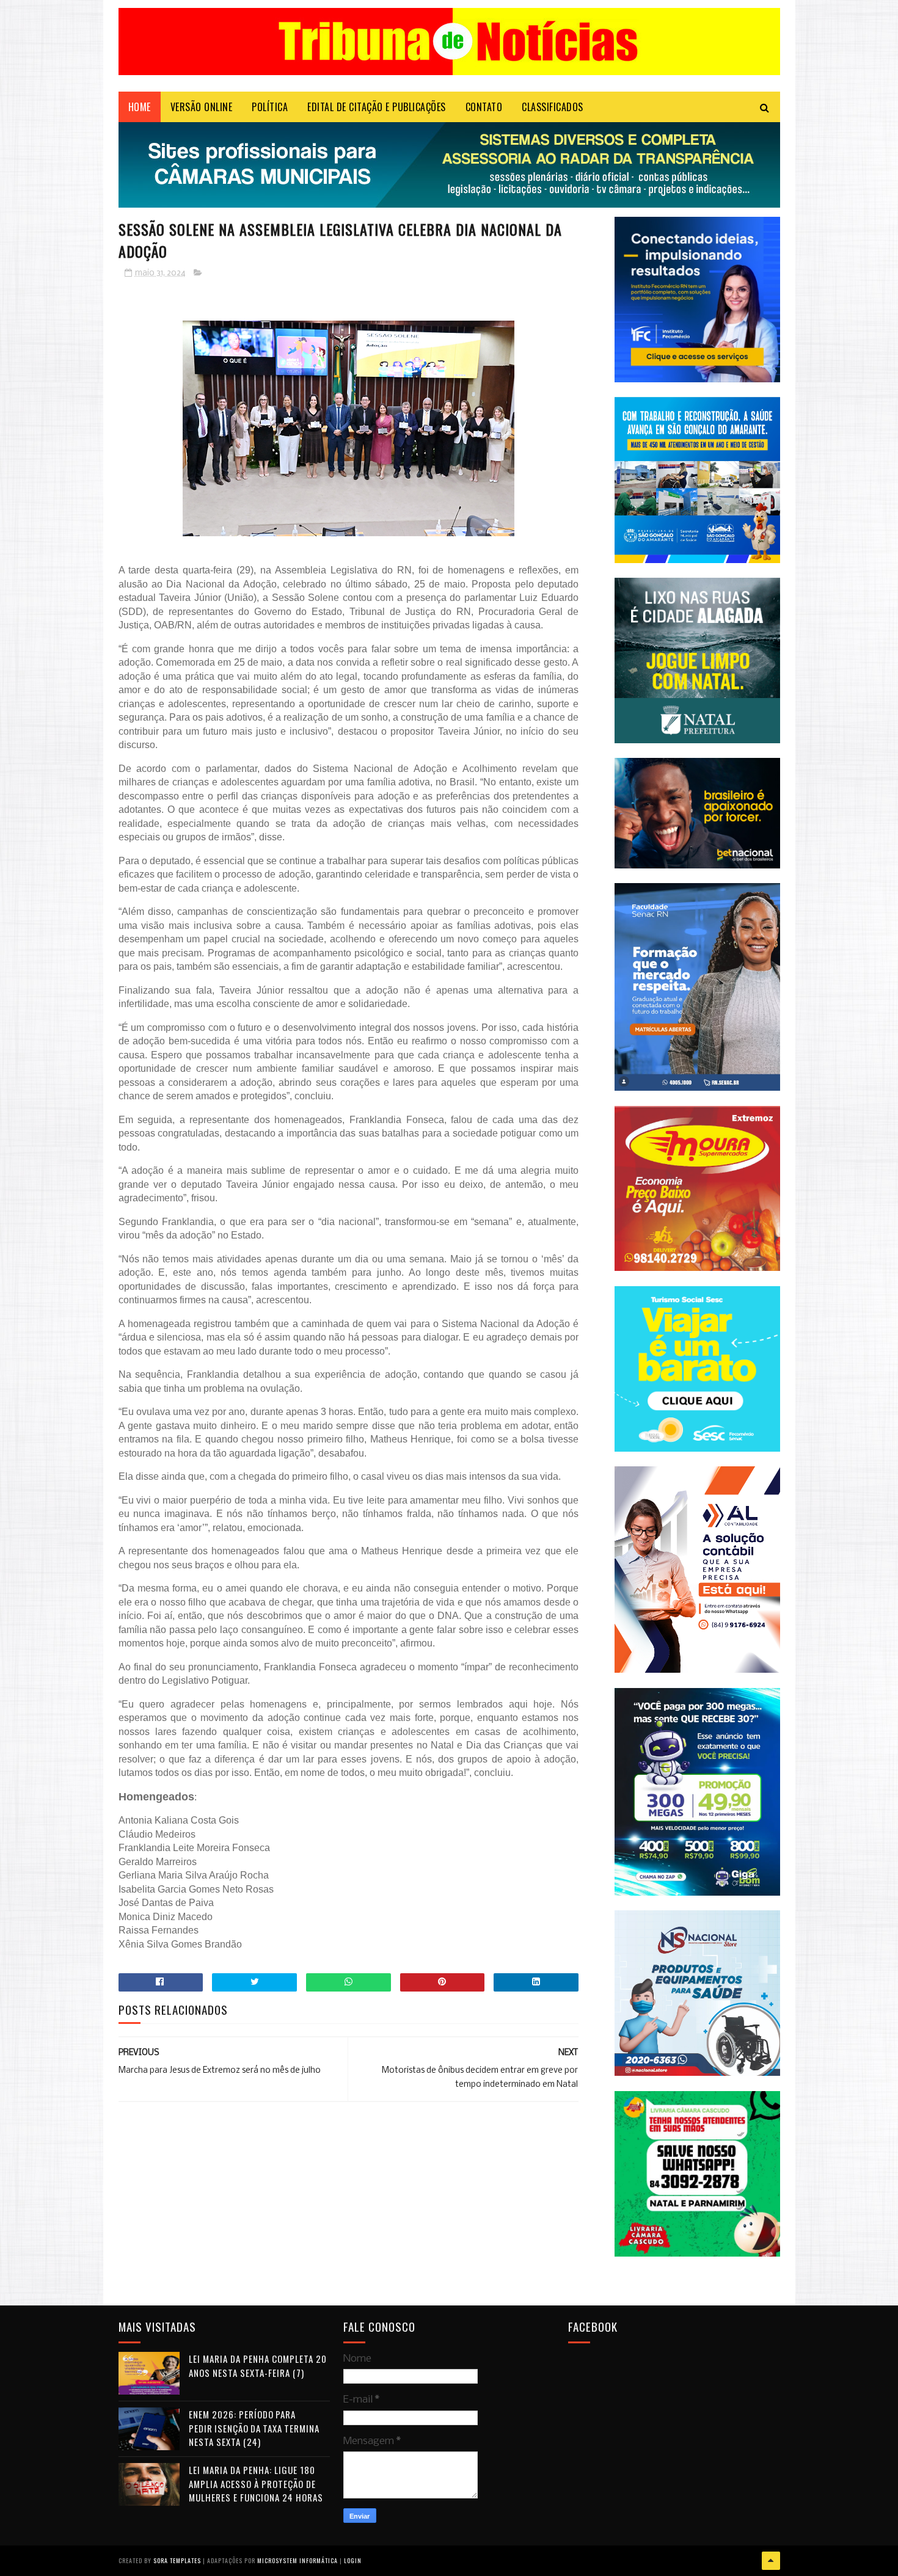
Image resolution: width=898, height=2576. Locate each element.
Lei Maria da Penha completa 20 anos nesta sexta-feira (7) (258, 2366)
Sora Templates (177, 2560)
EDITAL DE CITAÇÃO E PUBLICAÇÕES (377, 107)
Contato (484, 107)
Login (353, 2560)
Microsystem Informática (298, 2560)
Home (140, 107)
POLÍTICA (270, 107)
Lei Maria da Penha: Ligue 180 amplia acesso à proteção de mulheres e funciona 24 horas (256, 2483)
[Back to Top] (771, 2561)
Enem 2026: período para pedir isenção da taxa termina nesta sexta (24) (254, 2428)
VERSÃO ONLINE (202, 107)
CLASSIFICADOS (553, 107)
